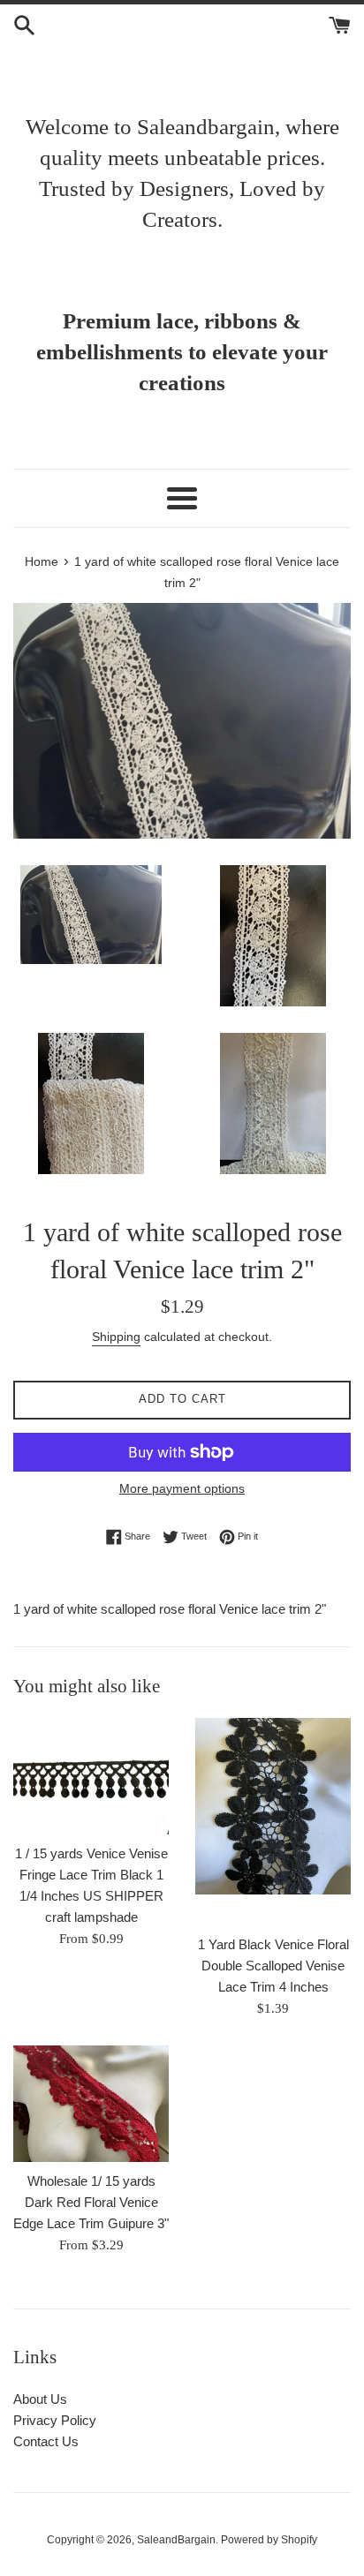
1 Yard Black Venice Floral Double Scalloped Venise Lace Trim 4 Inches (273, 1966)
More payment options (182, 1488)
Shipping (116, 1337)
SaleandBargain (176, 2540)
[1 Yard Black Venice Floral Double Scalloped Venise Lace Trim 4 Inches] (273, 1822)
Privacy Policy (55, 2420)
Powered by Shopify (269, 2540)
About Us (40, 2399)
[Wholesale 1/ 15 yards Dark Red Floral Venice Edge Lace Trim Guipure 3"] (91, 2104)
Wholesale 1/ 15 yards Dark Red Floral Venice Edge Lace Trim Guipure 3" (91, 2202)
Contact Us (46, 2441)
